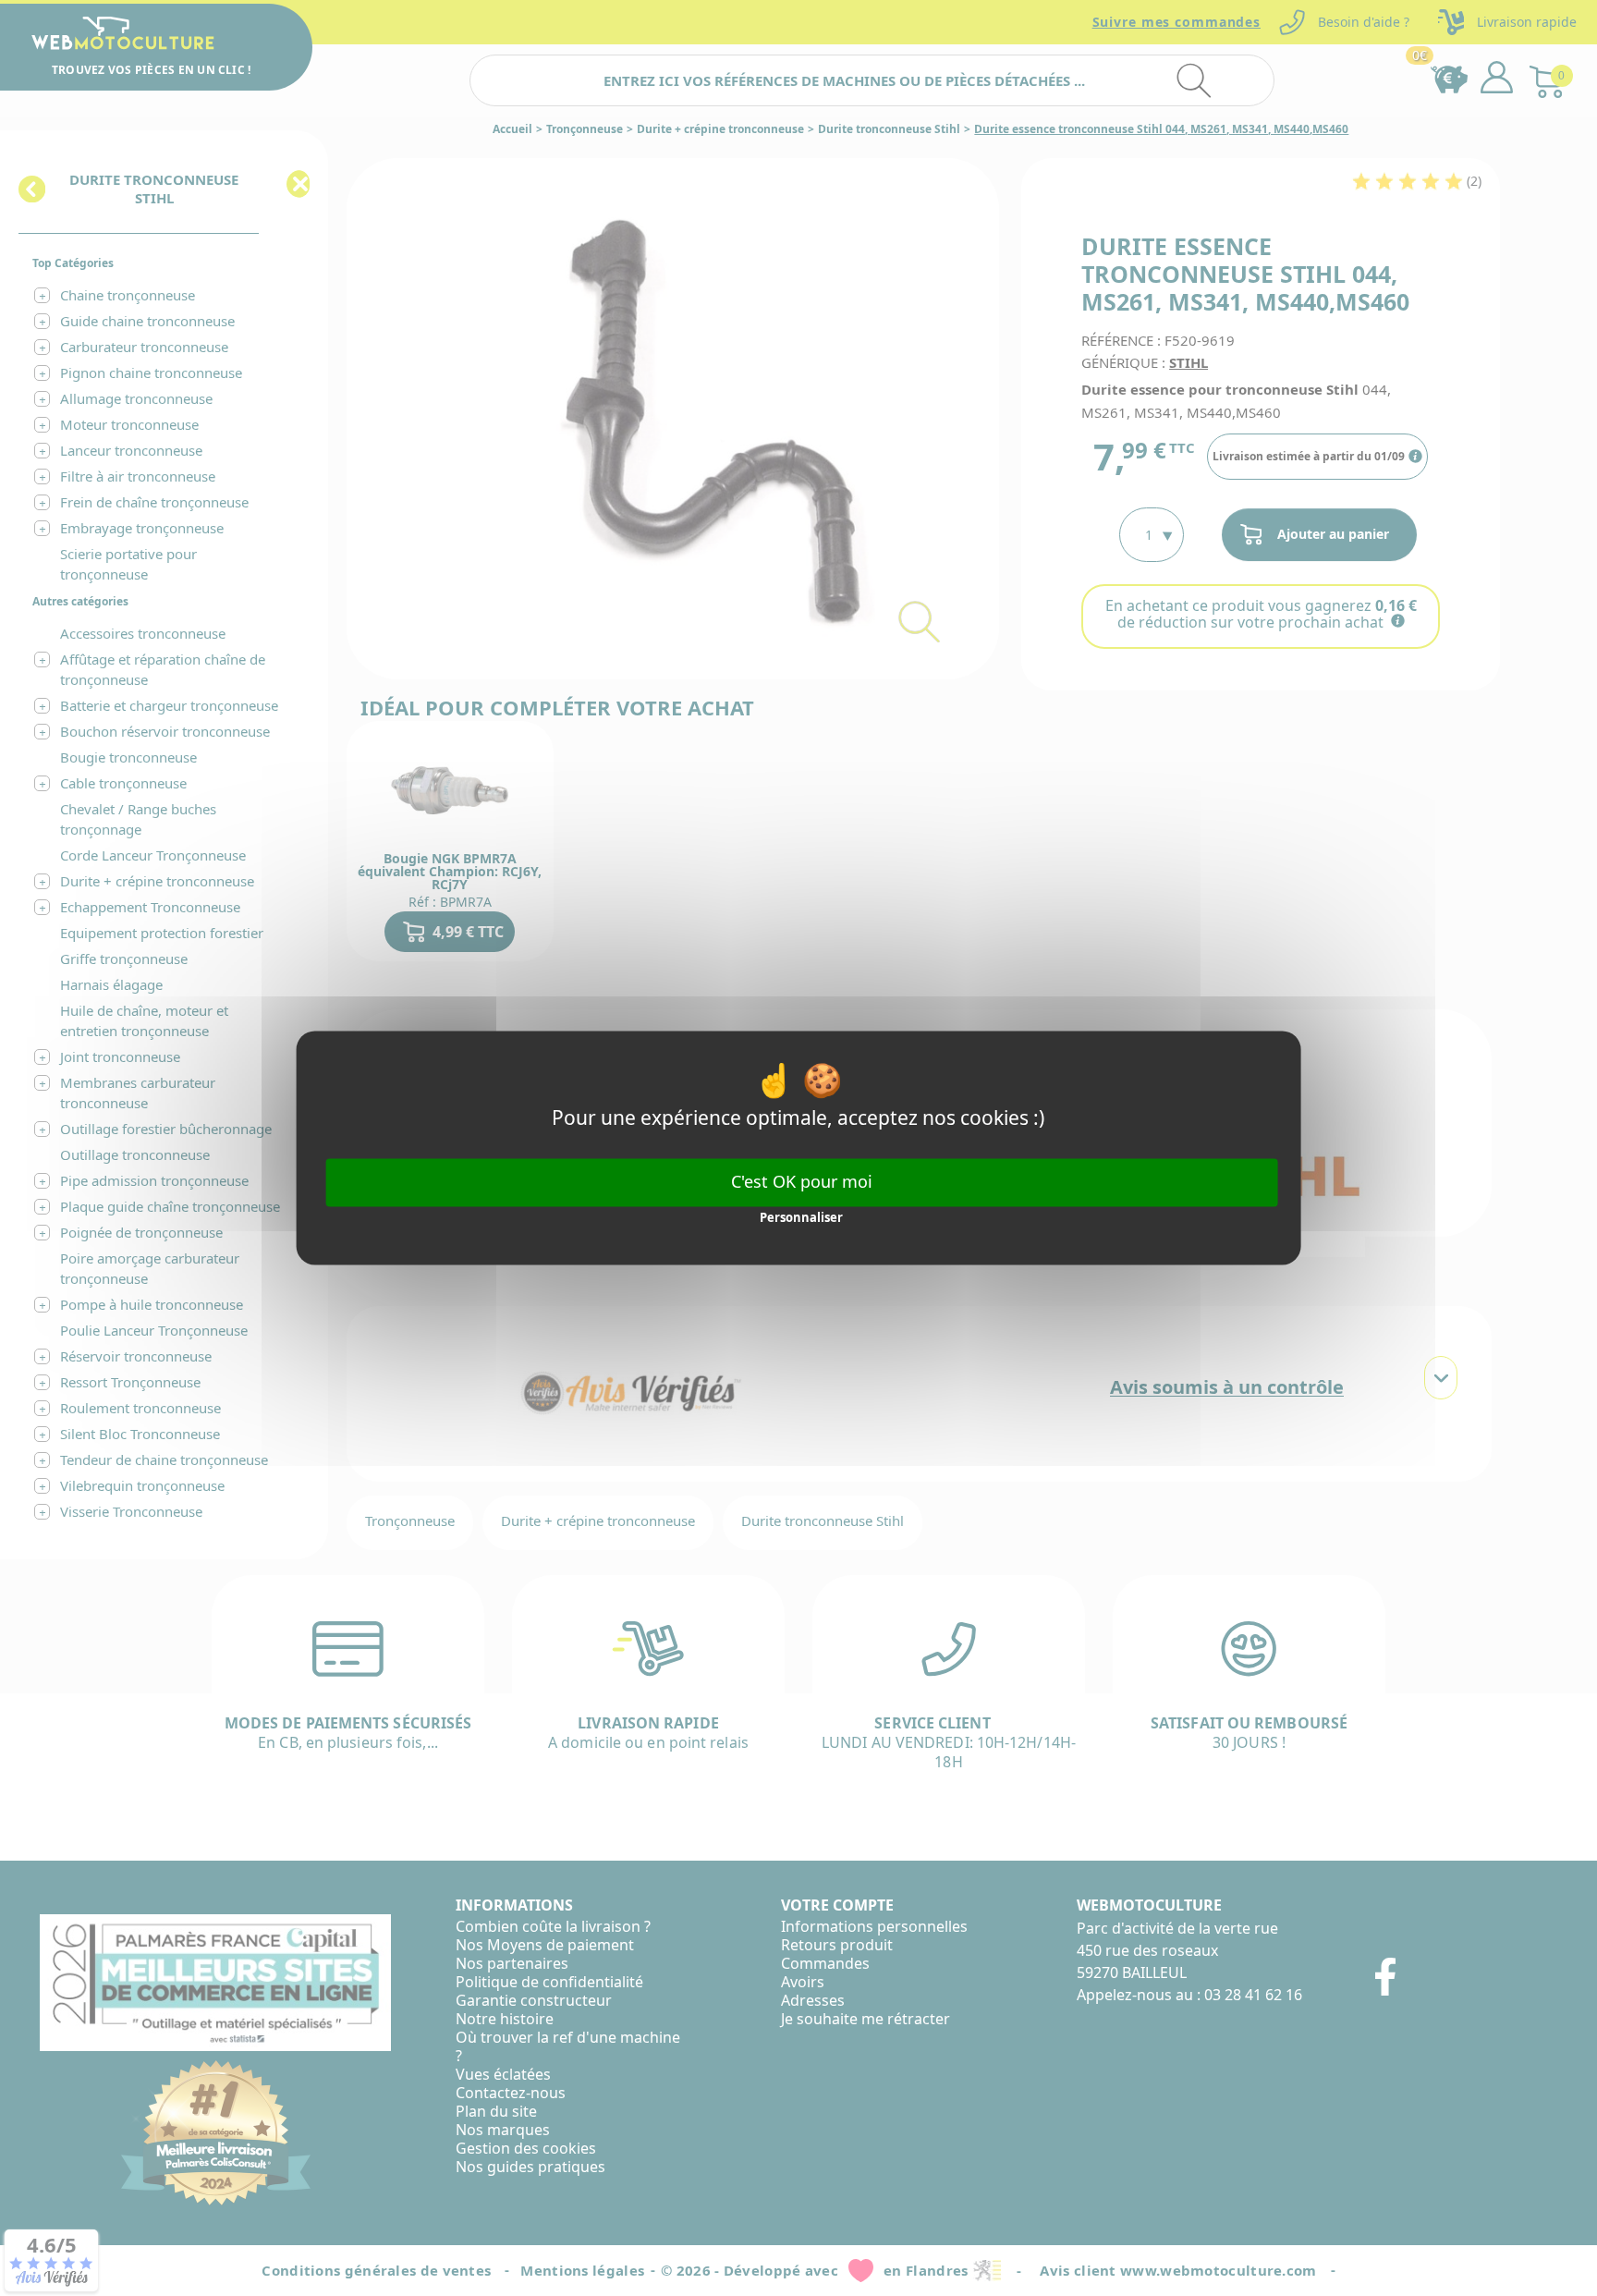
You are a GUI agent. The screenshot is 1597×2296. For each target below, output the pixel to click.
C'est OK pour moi (802, 1181)
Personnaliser (801, 1217)
